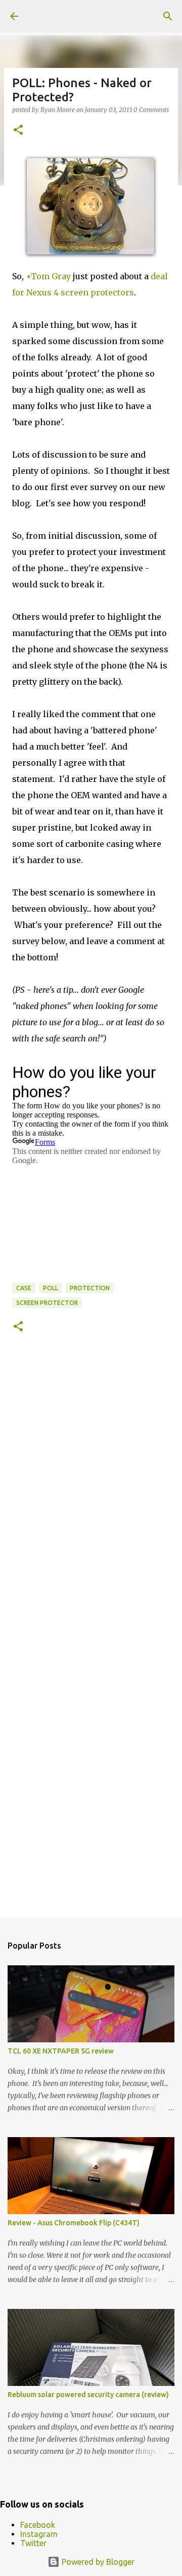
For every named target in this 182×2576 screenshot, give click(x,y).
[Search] (168, 16)
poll (51, 1288)
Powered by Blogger (97, 2562)
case (24, 1288)
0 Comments (151, 110)
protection (90, 1288)
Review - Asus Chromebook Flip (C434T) (74, 2223)
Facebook (38, 2525)
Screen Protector (47, 1303)
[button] (18, 130)
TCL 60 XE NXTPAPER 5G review (61, 2051)
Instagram (39, 2534)
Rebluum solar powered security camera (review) (88, 2395)
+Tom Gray (48, 276)
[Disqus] (91, 1494)
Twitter (33, 2543)
